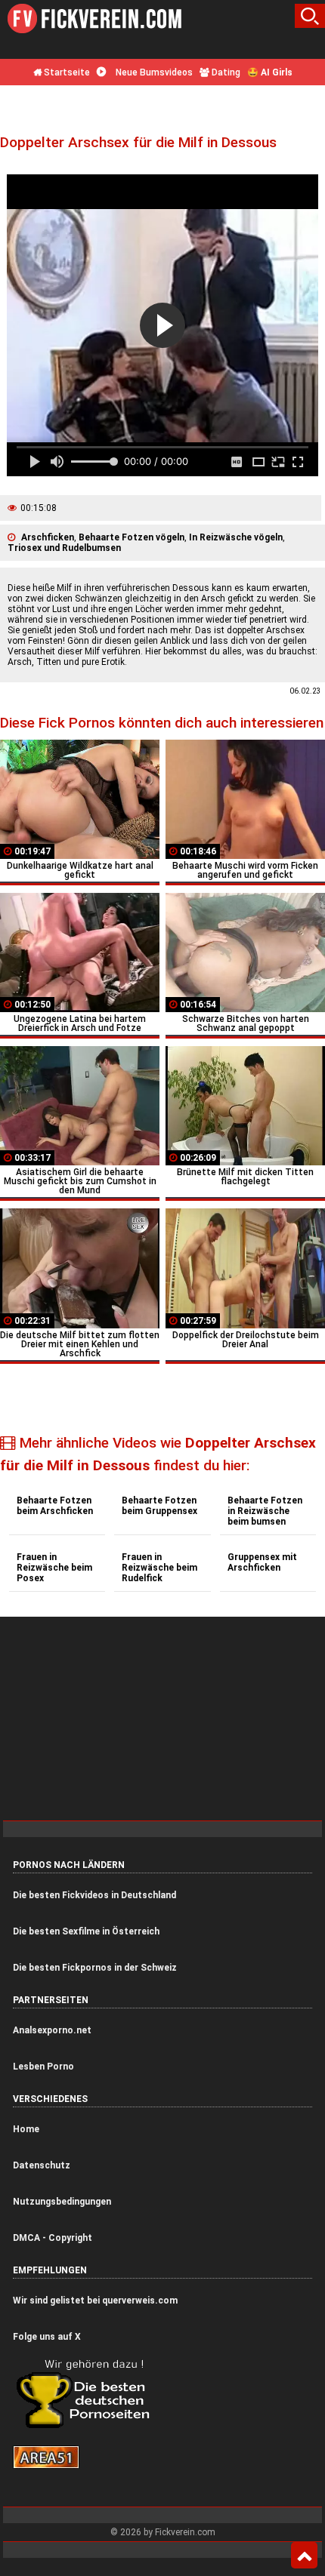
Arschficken (48, 537)
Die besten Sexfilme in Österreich (86, 1931)
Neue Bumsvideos (153, 72)
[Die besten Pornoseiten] (88, 2427)
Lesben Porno (43, 2067)
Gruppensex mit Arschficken (262, 1562)
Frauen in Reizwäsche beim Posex (54, 1568)
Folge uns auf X (47, 2337)
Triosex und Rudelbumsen (64, 548)
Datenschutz (42, 2165)
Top (304, 2556)
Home (26, 2129)
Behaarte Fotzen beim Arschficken (55, 1506)
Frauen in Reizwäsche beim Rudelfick (159, 1568)
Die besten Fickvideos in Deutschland (94, 1895)
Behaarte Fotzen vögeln (132, 537)
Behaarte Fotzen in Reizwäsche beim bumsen (265, 1511)
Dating (225, 72)
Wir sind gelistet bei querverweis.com (95, 2301)
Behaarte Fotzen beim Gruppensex (159, 1506)
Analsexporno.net (52, 2030)
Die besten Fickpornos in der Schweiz (95, 1968)
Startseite (66, 72)
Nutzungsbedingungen (62, 2202)
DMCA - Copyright (53, 2238)
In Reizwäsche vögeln (236, 537)
